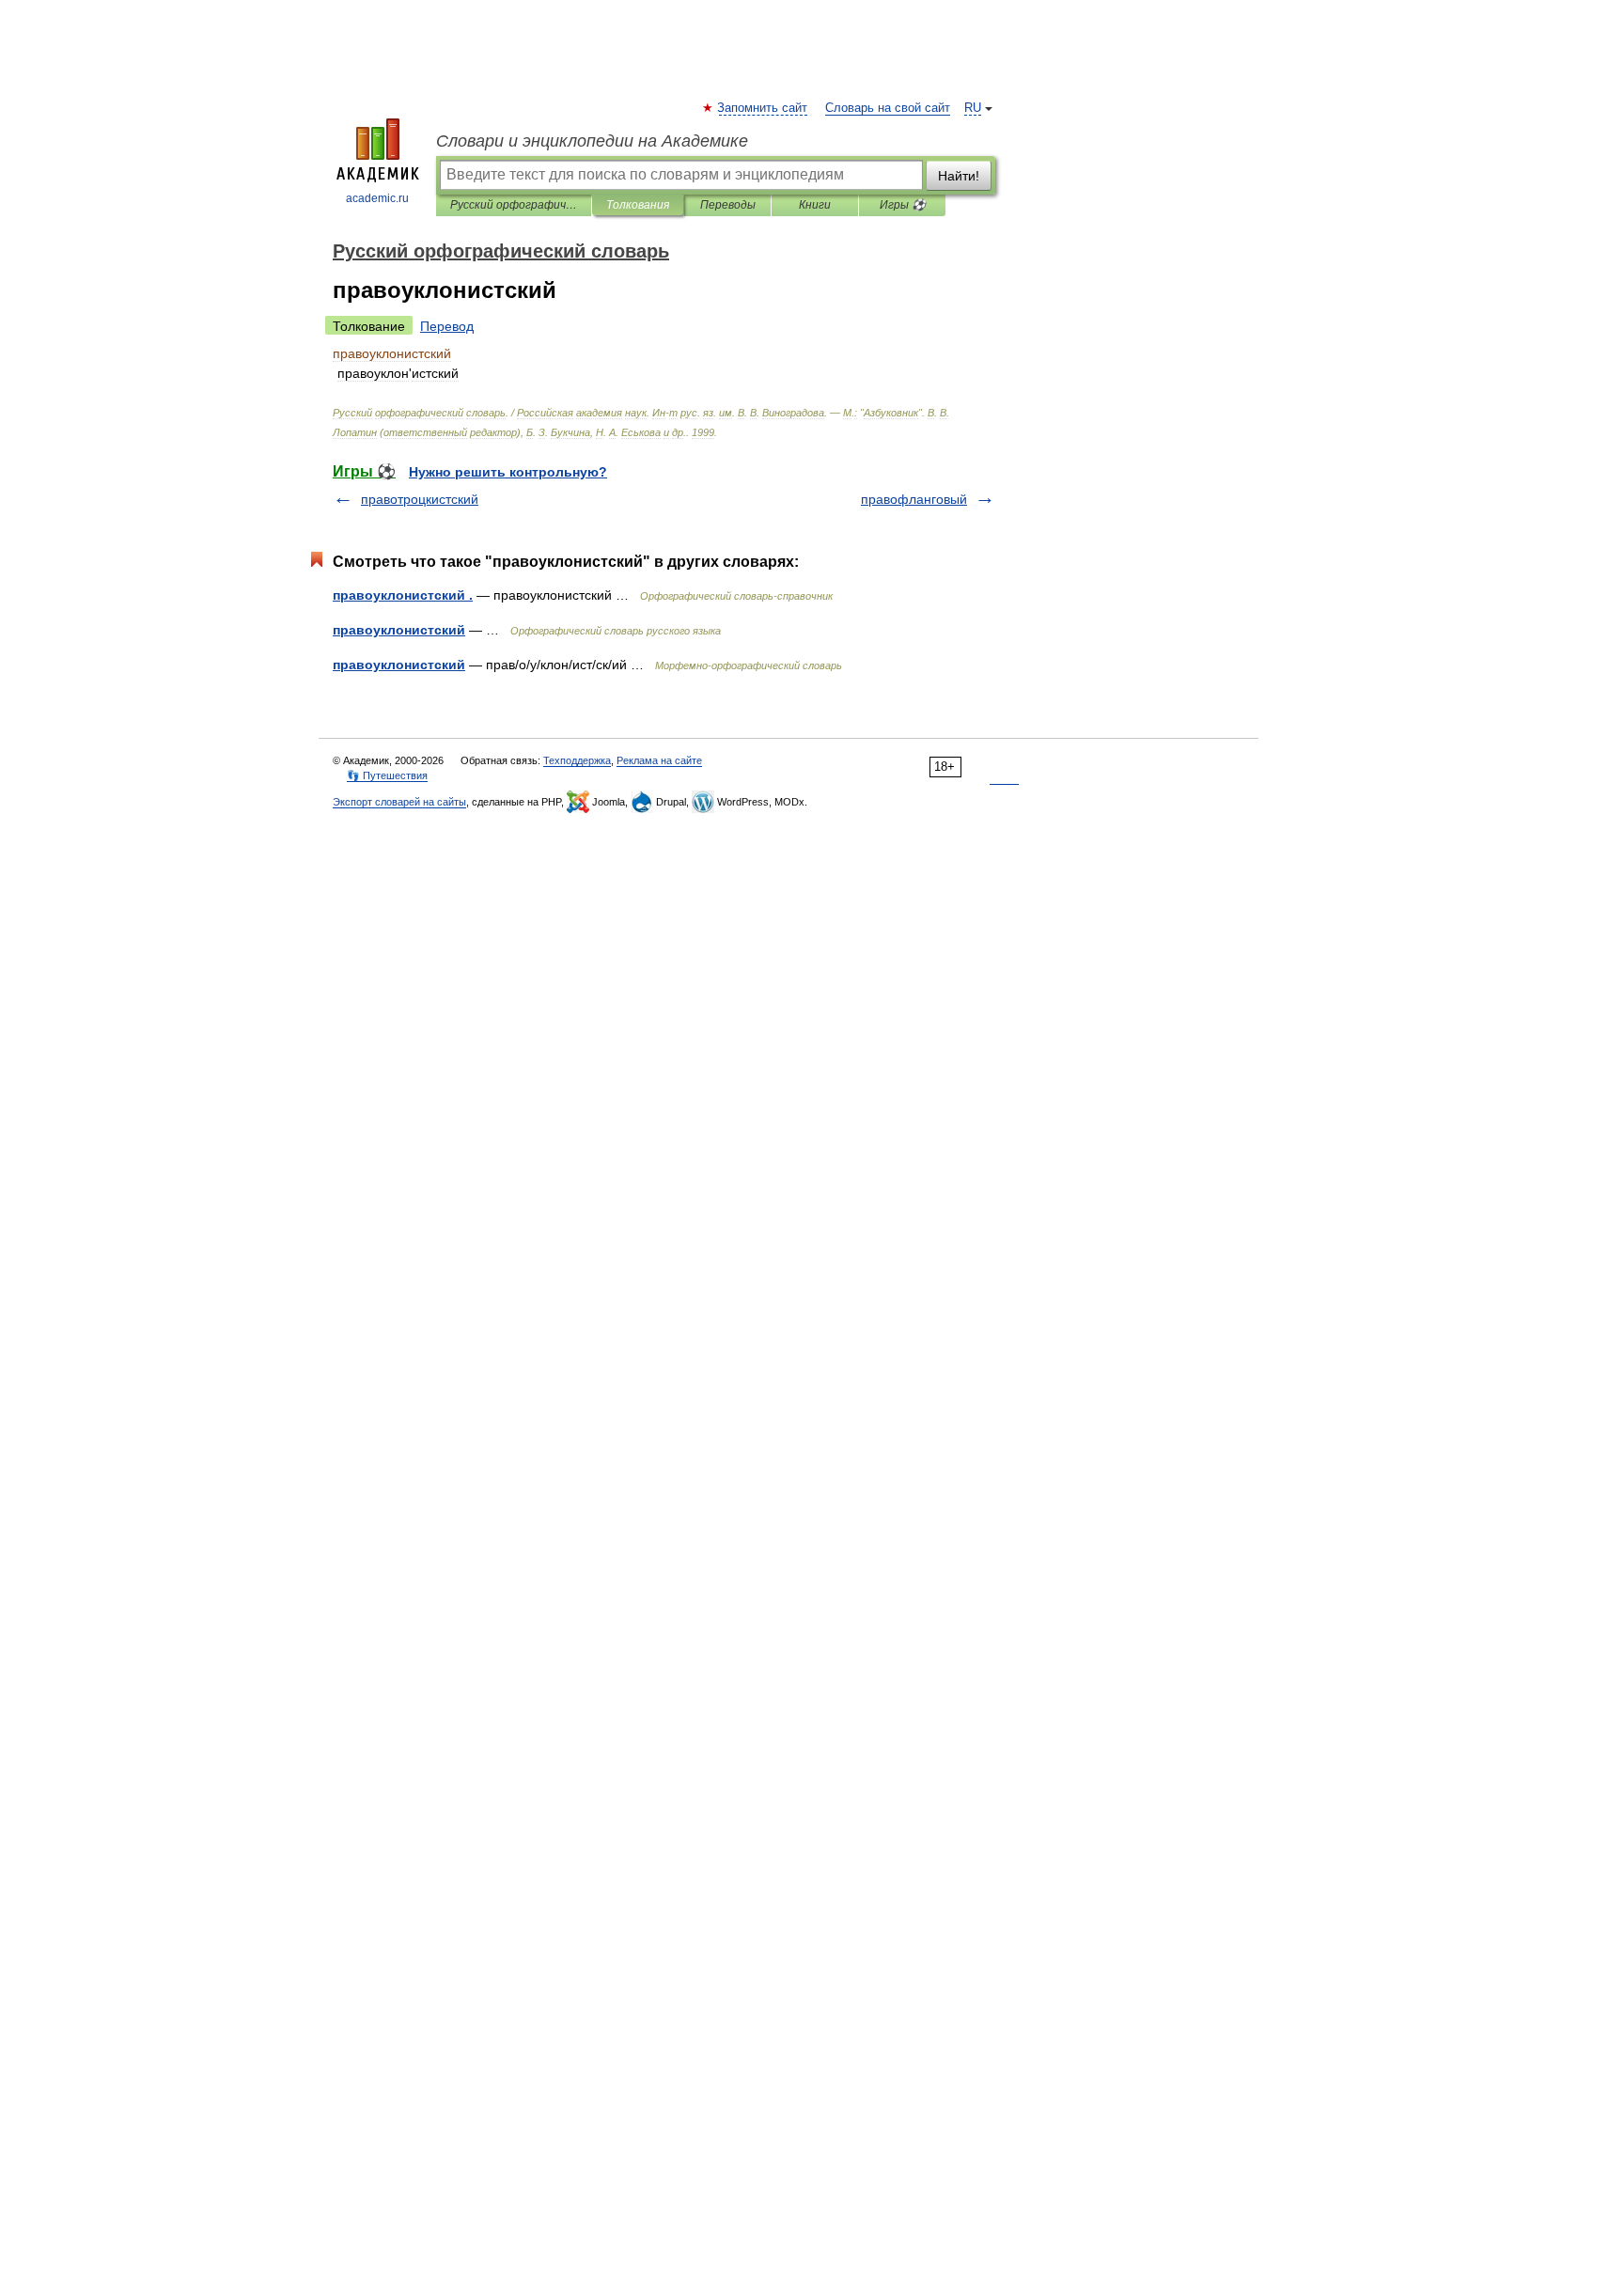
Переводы (728, 205)
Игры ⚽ (903, 205)
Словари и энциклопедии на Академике (592, 141)
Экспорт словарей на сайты (399, 802)
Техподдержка (577, 760)
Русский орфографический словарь (514, 205)
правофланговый (914, 499)
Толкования (638, 205)
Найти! (959, 176)
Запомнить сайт (763, 108)
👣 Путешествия (387, 775)
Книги (815, 205)
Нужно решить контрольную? (508, 472)
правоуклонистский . (403, 595)
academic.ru (377, 198)
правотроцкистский (420, 499)
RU (973, 108)
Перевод (447, 326)
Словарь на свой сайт (888, 108)
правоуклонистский (399, 630)
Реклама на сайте (659, 760)
